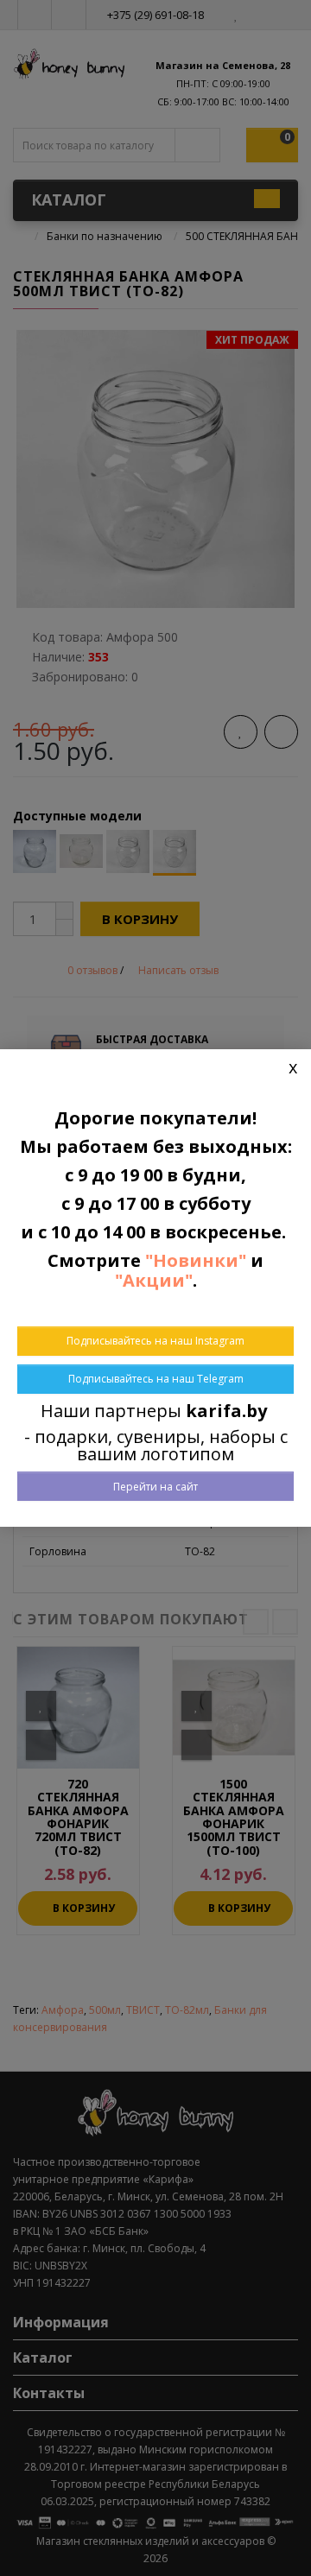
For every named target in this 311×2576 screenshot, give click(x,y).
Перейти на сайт (155, 1487)
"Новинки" (196, 1260)
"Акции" (154, 1280)
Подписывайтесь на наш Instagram (155, 1341)
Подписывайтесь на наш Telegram (156, 1379)
